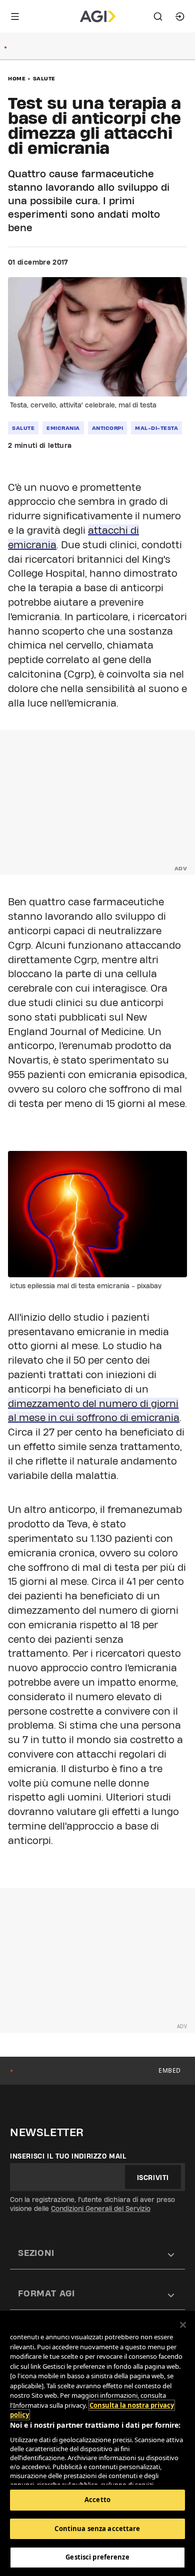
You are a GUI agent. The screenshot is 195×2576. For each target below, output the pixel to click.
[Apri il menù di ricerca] (158, 16)
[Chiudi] (183, 2325)
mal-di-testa (156, 428)
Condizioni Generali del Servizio (101, 2208)
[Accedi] (180, 16)
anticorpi (108, 428)
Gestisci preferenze (97, 2557)
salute (23, 428)
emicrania (63, 428)
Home (17, 78)
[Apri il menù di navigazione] (15, 16)
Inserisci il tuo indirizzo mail (68, 2156)
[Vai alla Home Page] (98, 16)
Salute (44, 78)
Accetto (97, 2500)
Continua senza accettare (97, 2529)
